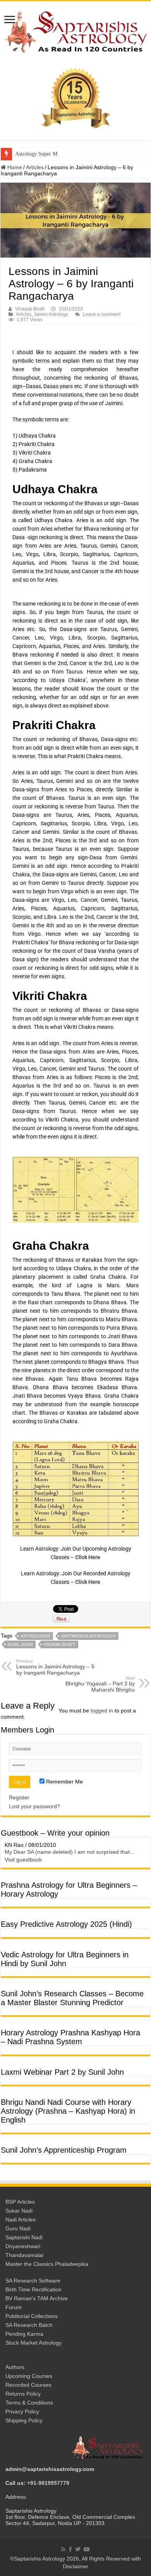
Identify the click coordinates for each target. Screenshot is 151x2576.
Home (14, 167)
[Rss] (63, 2549)
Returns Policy (23, 2394)
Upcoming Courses (29, 2376)
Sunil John (20, 1644)
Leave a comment (102, 314)
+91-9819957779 (48, 2483)
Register (19, 1797)
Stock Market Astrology (33, 2343)
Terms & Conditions (29, 2403)
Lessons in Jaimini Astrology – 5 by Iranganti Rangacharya (55, 1667)
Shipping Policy (24, 2420)
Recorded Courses (28, 2385)
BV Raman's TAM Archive (37, 2298)
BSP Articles (20, 2202)
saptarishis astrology (88, 1636)
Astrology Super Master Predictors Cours (60, 154)
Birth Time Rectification (33, 2289)
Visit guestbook (23, 1860)
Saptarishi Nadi (24, 2237)
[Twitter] (78, 2549)
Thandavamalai (24, 2255)
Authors (15, 2367)
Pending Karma (24, 2334)
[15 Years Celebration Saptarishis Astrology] (75, 97)
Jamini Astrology (51, 314)
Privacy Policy (22, 2411)
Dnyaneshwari (23, 2246)
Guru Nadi (18, 2228)
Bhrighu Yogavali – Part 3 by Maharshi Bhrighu (100, 1684)
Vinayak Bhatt (30, 309)
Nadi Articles (21, 2220)
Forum (14, 2307)
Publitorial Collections (32, 2316)
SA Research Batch (29, 2325)
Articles (35, 167)
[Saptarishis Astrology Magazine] (75, 31)
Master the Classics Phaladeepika (47, 2264)
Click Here (88, 1557)
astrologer (35, 1636)
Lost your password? (34, 1806)
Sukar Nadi (19, 2211)
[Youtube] (87, 2549)
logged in (102, 1711)
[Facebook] (70, 2549)
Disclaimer (75, 2566)
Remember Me (64, 1782)
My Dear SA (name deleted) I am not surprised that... (69, 1852)
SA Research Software (33, 2281)
